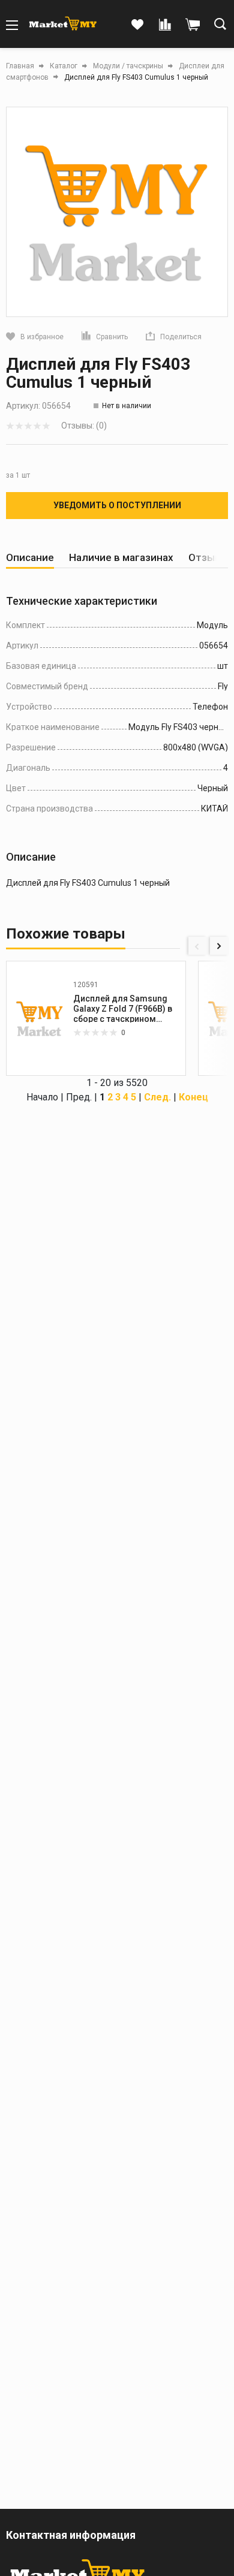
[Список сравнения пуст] (165, 25)
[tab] (30, 558)
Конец (193, 1097)
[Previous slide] (197, 946)
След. (157, 1097)
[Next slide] (219, 946)
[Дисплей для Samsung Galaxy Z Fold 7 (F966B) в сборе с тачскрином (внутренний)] (40, 1018)
